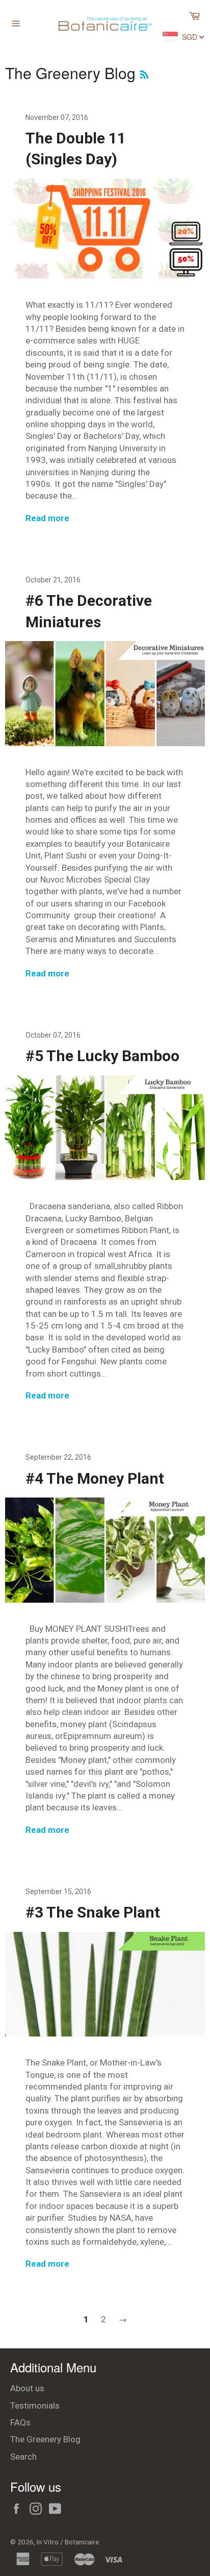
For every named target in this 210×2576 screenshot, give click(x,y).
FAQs (20, 2422)
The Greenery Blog (45, 2439)
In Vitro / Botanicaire (68, 2542)
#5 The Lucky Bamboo (102, 1056)
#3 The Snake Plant (93, 1912)
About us (27, 2388)
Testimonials (35, 2406)
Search (23, 2457)
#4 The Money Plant (95, 1478)
